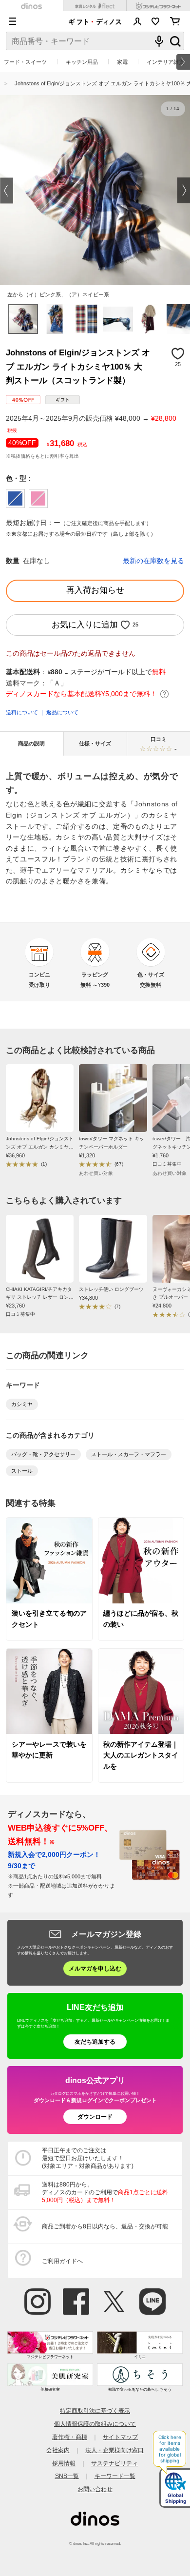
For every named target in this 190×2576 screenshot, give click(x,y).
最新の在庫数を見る (153, 561)
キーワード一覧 (115, 2476)
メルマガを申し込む (95, 1968)
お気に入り (156, 21)
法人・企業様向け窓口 (114, 2450)
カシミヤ (22, 1404)
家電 (122, 62)
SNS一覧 (67, 2476)
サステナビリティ (114, 2463)
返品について (62, 712)
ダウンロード (95, 2117)
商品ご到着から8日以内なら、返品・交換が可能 (105, 2226)
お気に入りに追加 (85, 625)
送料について (22, 712)
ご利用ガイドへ (62, 2261)
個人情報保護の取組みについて (95, 2424)
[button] (7, 190)
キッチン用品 (82, 62)
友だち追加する (95, 2041)
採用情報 (64, 2463)
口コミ (164, 744)
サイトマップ (120, 2437)
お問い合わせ (95, 2489)
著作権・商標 (70, 2437)
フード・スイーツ (25, 62)
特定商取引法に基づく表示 (95, 2410)
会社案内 (58, 2450)
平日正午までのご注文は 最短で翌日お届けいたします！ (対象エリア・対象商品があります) (88, 2158)
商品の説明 (31, 743)
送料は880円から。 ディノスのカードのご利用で (105, 2192)
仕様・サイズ (95, 743)
